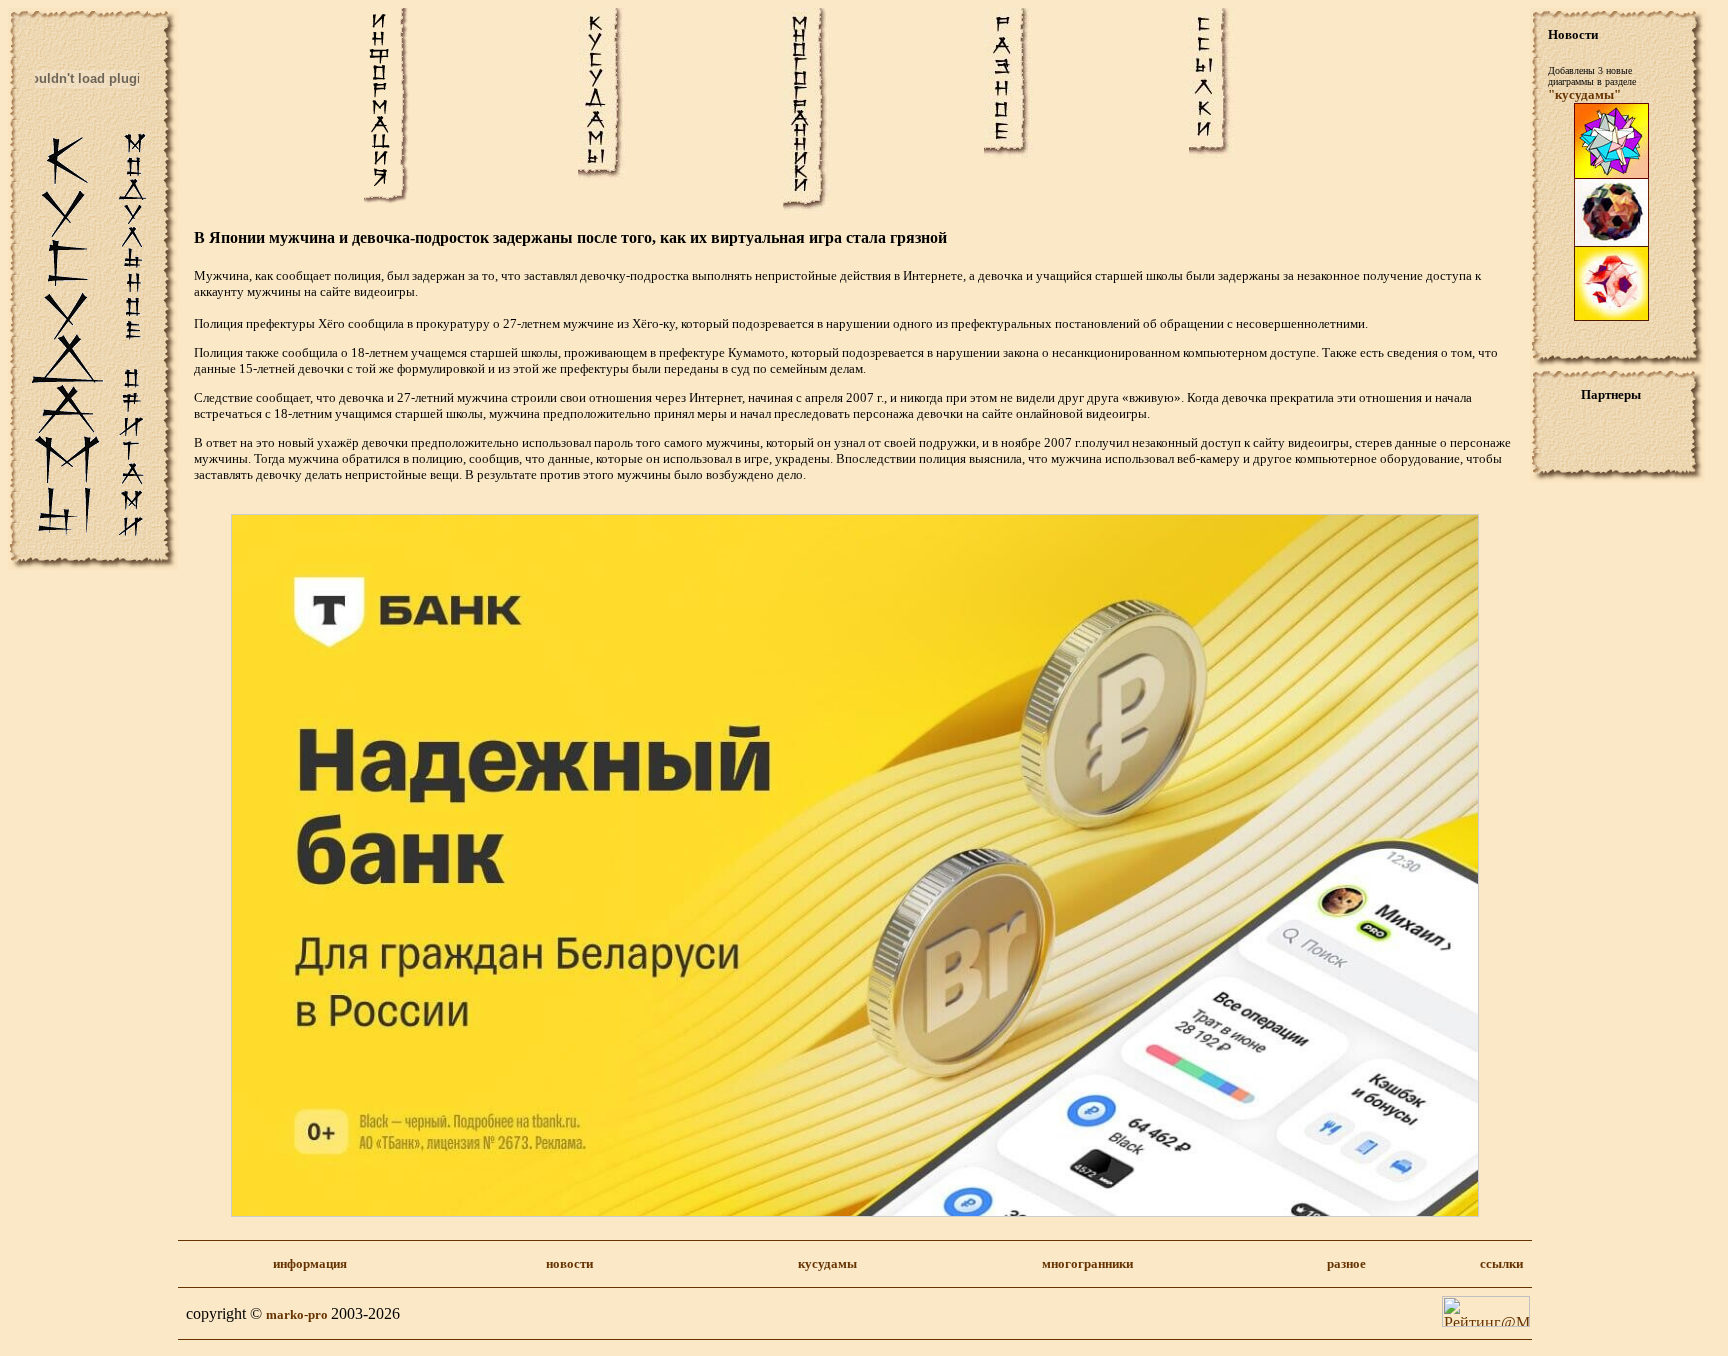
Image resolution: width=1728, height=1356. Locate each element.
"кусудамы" (1584, 94)
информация (310, 1263)
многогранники (1087, 1263)
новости (569, 1263)
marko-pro (298, 1314)
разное (1346, 1263)
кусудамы (827, 1263)
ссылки (1501, 1263)
